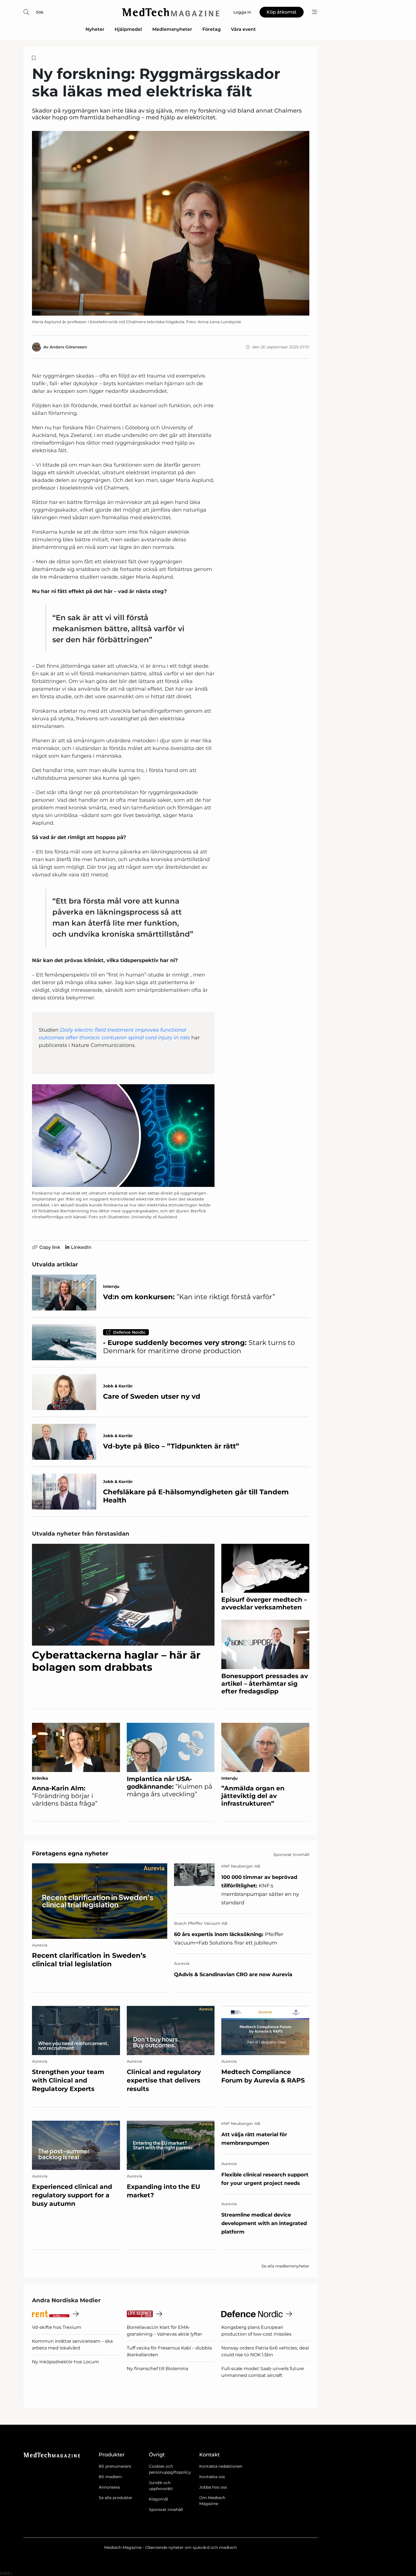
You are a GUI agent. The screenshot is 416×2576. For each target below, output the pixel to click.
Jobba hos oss (213, 2487)
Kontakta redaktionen (221, 2466)
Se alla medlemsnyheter (285, 2266)
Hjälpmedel (128, 29)
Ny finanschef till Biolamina (157, 2369)
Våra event (243, 29)
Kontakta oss (212, 2477)
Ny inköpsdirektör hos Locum (66, 2362)
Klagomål (158, 2499)
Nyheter (95, 29)
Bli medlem (110, 2477)
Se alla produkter (116, 2498)
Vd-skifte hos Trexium (57, 2327)
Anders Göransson (68, 347)
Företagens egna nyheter (70, 1853)
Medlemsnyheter (172, 29)
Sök (40, 12)
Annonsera (109, 2487)
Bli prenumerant (115, 2466)
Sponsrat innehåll (166, 2510)
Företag (212, 29)
